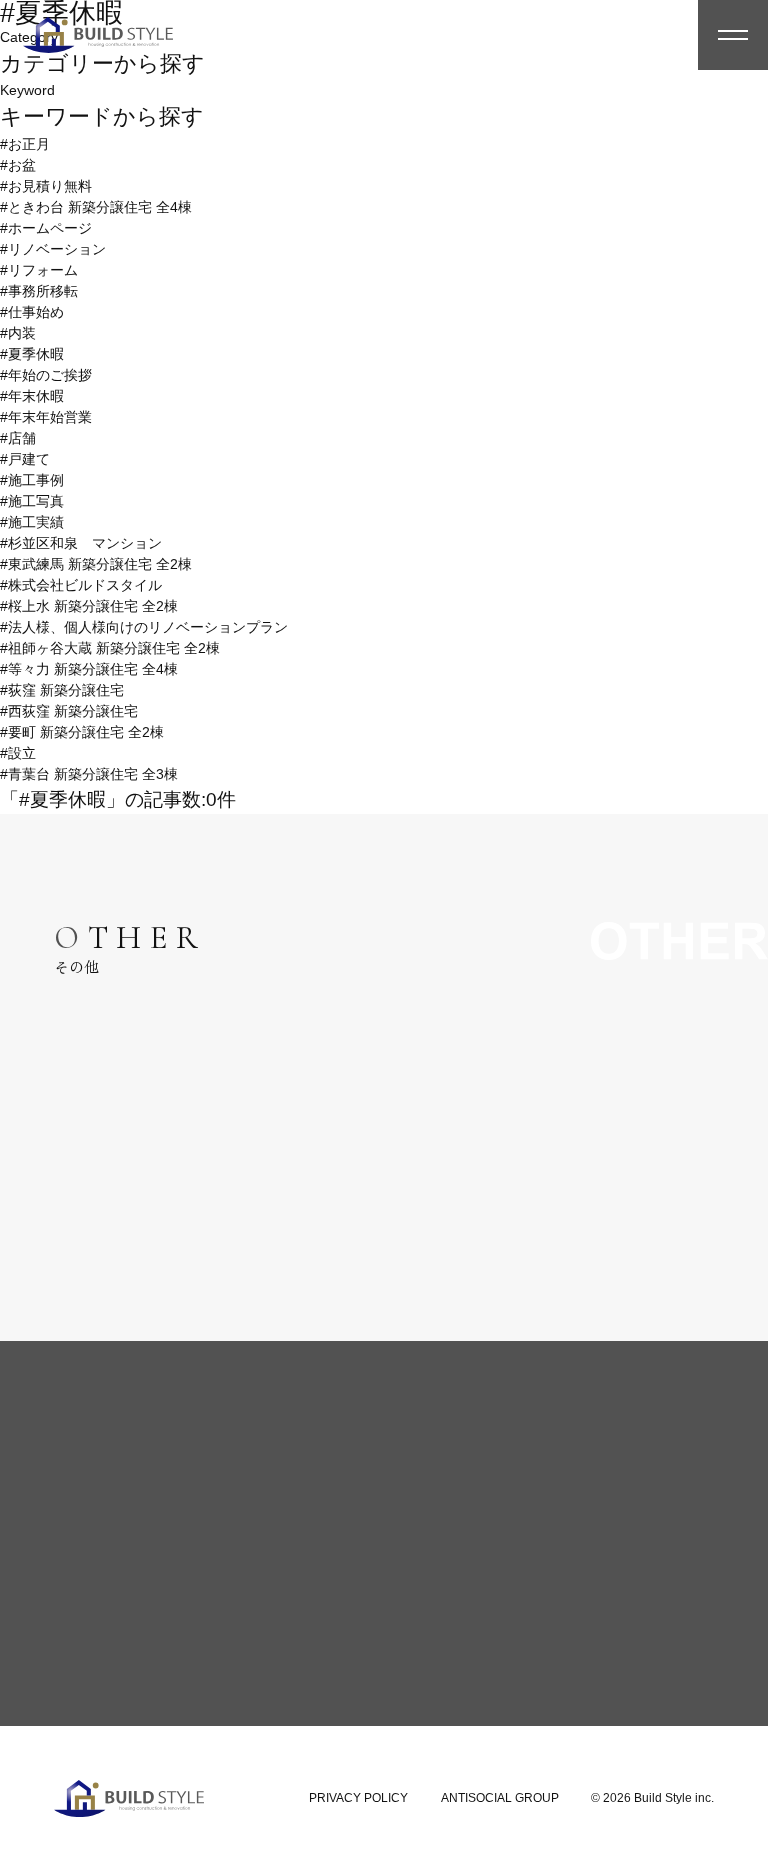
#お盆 (18, 165)
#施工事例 (32, 480)
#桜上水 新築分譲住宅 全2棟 (89, 606)
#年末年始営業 (46, 417)
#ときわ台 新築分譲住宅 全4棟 (96, 207)
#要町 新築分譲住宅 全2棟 (82, 732)
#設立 (18, 753)
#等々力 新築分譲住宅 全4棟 (89, 669)
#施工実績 (32, 522)
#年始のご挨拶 (46, 375)
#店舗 (18, 438)
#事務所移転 (39, 291)
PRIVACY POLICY (358, 1798)
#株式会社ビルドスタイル (81, 585)
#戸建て (25, 459)
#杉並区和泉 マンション (81, 543)
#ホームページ (46, 228)
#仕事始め (32, 312)
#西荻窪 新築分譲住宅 (69, 711)
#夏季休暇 (32, 354)
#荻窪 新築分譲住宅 (62, 690)
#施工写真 (32, 501)
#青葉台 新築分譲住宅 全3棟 (89, 774)
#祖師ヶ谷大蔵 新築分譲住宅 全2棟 (110, 648)
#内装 (18, 333)
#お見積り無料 (46, 186)
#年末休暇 (32, 396)
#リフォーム (39, 270)
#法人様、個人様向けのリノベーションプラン (144, 627)
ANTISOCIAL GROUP (500, 1798)
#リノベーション (53, 249)
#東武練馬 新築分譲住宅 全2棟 (96, 564)
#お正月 (25, 144)
